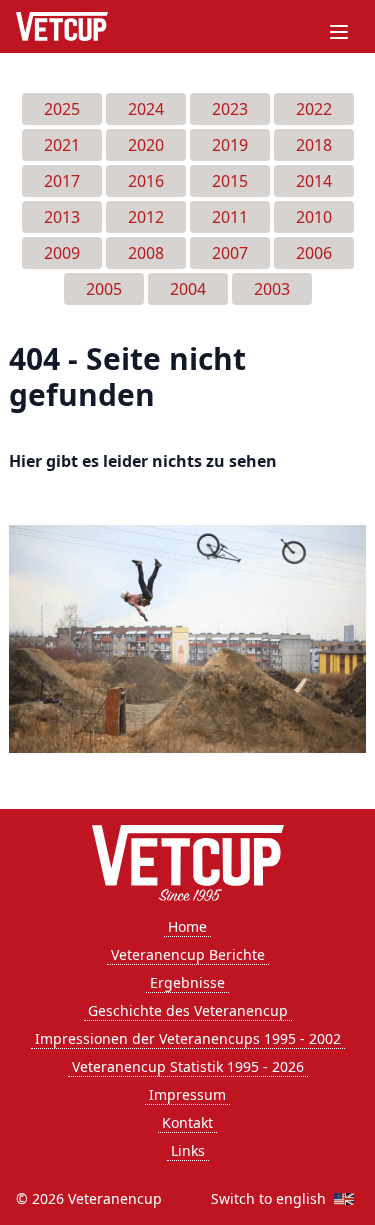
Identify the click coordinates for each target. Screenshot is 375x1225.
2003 (272, 289)
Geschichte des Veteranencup (188, 1010)
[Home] (62, 26)
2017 (62, 181)
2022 (314, 109)
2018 (314, 145)
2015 (230, 181)
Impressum (187, 1094)
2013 (62, 217)
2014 (314, 181)
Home (187, 926)
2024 (146, 109)
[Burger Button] (339, 32)
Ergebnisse (187, 982)
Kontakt (187, 1122)
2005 (104, 289)
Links (188, 1150)
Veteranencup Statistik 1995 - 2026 (188, 1066)
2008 (146, 253)
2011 (230, 217)
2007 (230, 253)
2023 (230, 109)
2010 (314, 217)
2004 (188, 289)
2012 (146, 217)
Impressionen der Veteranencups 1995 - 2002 (188, 1038)
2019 (230, 145)
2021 (62, 145)
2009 (62, 253)
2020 (146, 145)
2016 (146, 181)
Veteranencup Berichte (188, 954)
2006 (314, 253)
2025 (62, 109)
